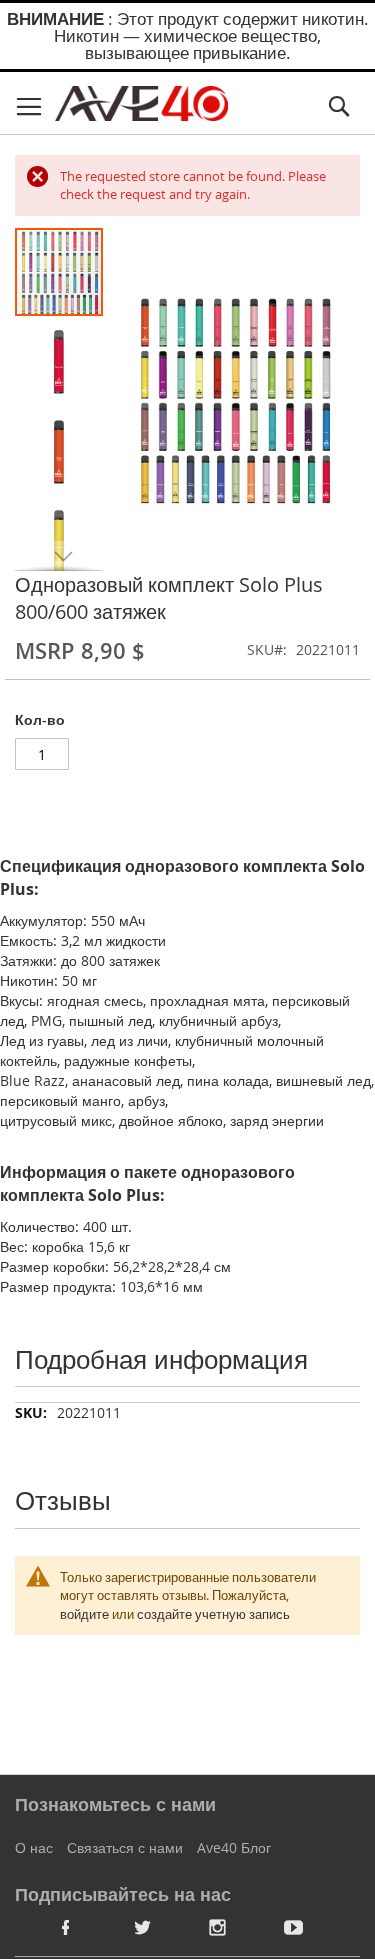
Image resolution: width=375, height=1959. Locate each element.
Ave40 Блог (234, 1847)
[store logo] (141, 103)
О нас (34, 1847)
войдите (84, 1614)
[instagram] (218, 1927)
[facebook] (66, 1927)
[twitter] (142, 1927)
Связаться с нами (125, 1847)
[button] (60, 361)
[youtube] (294, 1927)
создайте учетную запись (213, 1614)
